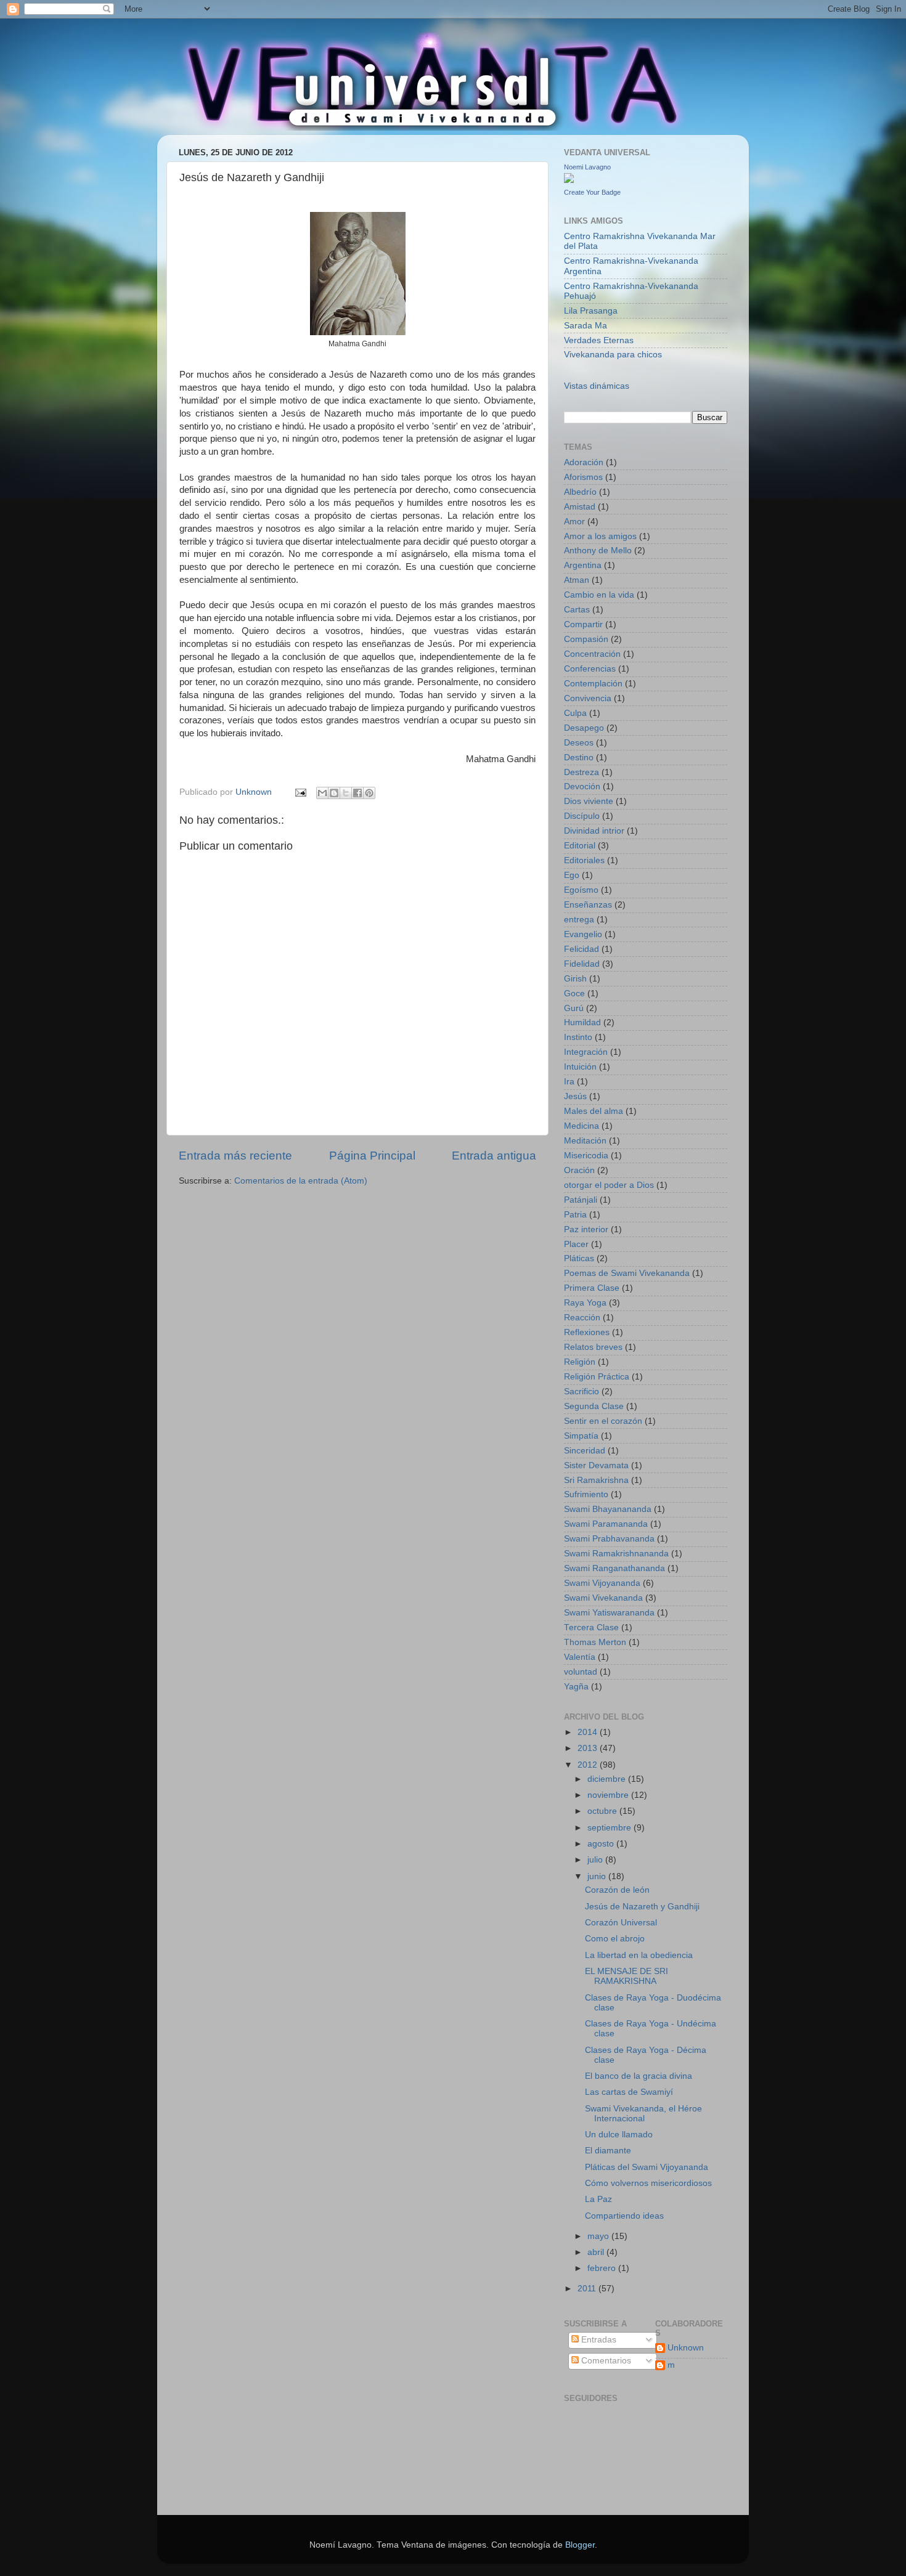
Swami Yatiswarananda (609, 1613)
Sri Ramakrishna (596, 1480)
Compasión (586, 639)
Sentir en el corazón (603, 1421)
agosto (602, 1844)
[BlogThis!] (334, 793)
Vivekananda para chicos (613, 355)
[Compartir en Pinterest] (369, 793)
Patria (575, 1215)
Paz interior (586, 1229)
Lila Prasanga (591, 311)
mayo (599, 2236)
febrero (603, 2268)
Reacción (582, 1318)
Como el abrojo (615, 1939)
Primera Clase (592, 1288)
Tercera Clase (591, 1627)
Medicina (582, 1126)
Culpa (575, 713)
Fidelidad (582, 964)
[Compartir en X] (346, 793)
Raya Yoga (585, 1303)
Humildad (582, 1022)
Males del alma (594, 1111)
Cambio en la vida (599, 595)
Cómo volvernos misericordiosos (648, 2183)
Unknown (686, 2348)
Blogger (580, 2545)
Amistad (580, 507)
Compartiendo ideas (624, 2216)
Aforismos (583, 477)
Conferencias (590, 669)
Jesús (575, 1096)
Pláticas (579, 1258)
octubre (603, 1811)
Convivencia (588, 698)
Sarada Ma (586, 326)
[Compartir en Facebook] (357, 793)
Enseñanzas (588, 905)
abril (597, 2252)
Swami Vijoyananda (602, 1583)
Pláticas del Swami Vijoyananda (647, 2167)
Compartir (583, 624)
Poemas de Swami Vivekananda (627, 1273)
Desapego (584, 728)
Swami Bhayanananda (608, 1509)
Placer (576, 1244)
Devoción (582, 786)
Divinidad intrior (594, 831)
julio (596, 1860)
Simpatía (581, 1436)
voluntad (581, 1672)
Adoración (584, 462)
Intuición (580, 1067)
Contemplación (593, 684)
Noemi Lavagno (587, 167)
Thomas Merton (595, 1642)
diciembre (608, 1779)
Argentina (583, 565)
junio (598, 1876)
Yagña (576, 1687)
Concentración (592, 654)
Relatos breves (593, 1347)
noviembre (609, 1795)
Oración (579, 1170)
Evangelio (583, 934)
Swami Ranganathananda (614, 1568)
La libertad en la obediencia (639, 1955)
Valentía (580, 1657)
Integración (586, 1052)
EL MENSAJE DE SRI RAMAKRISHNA (626, 1976)
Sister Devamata (596, 1465)
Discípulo (582, 816)
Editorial (580, 846)
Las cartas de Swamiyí (629, 2092)
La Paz (598, 2199)
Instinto (578, 1037)
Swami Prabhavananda (609, 1539)
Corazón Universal (621, 1923)
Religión (580, 1362)
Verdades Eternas (599, 340)
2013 (589, 1748)
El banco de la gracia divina (639, 2076)
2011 (588, 2289)
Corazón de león (617, 1890)
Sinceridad (585, 1451)
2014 (589, 1732)
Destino (579, 758)
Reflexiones (587, 1332)
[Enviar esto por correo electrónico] (322, 793)
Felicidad (582, 949)
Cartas (577, 610)
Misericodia (586, 1156)
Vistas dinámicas (597, 386)
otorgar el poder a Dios (609, 1185)
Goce (574, 993)
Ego (572, 875)
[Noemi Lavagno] (569, 180)
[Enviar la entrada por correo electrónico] (300, 792)
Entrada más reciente (235, 1156)
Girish (575, 979)
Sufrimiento (586, 1494)
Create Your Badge (592, 192)
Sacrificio (582, 1392)
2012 (589, 1765)
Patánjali (581, 1200)
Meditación (585, 1141)
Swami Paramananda (606, 1524)
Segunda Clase (594, 1406)
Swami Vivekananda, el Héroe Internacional (643, 2114)
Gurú (574, 1008)
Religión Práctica (597, 1377)
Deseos (579, 743)
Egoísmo (581, 890)
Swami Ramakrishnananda (616, 1554)
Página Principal (372, 1156)
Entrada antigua (494, 1156)
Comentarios (605, 2361)
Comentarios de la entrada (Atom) (301, 1181)
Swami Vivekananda (603, 1598)
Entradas (598, 2340)
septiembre (610, 1828)
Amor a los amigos (600, 536)
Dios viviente (589, 801)
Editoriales (584, 860)
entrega (579, 920)
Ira (569, 1082)
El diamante (608, 2151)
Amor (574, 522)
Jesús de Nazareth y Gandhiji (642, 1907)
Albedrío (580, 492)
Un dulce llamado (619, 2135)
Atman (577, 580)
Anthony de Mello (598, 551)
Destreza (582, 772)
